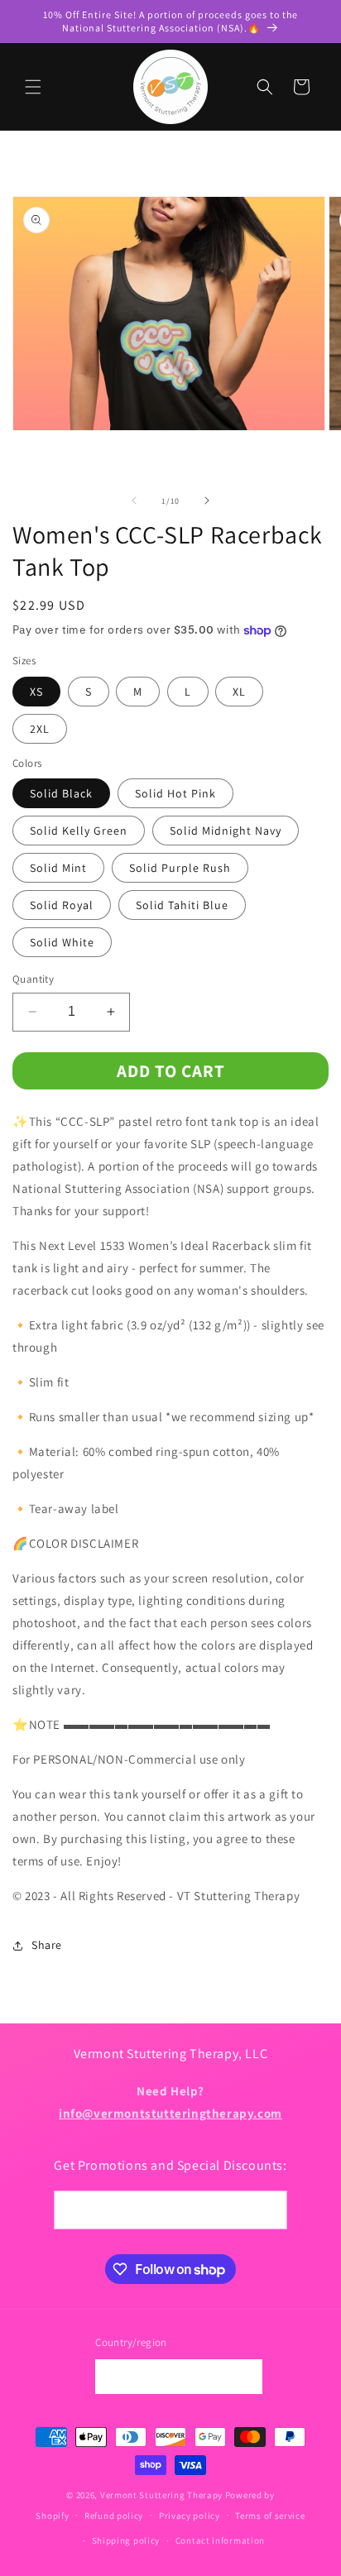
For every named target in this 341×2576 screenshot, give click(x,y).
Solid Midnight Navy (226, 831)
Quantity (33, 979)
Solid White (62, 942)
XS (36, 692)
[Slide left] (134, 500)
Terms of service (270, 2516)
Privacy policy (190, 2516)
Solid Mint (58, 868)
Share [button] (47, 1945)
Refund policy (114, 2516)
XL (239, 692)
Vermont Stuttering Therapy (161, 2495)
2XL (40, 729)
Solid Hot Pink (175, 793)
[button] (33, 87)
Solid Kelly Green (79, 831)
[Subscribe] (268, 2210)
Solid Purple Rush (180, 868)
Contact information (220, 2540)
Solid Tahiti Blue (182, 905)
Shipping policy (126, 2540)
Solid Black (61, 793)
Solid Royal (62, 905)
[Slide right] (207, 500)
